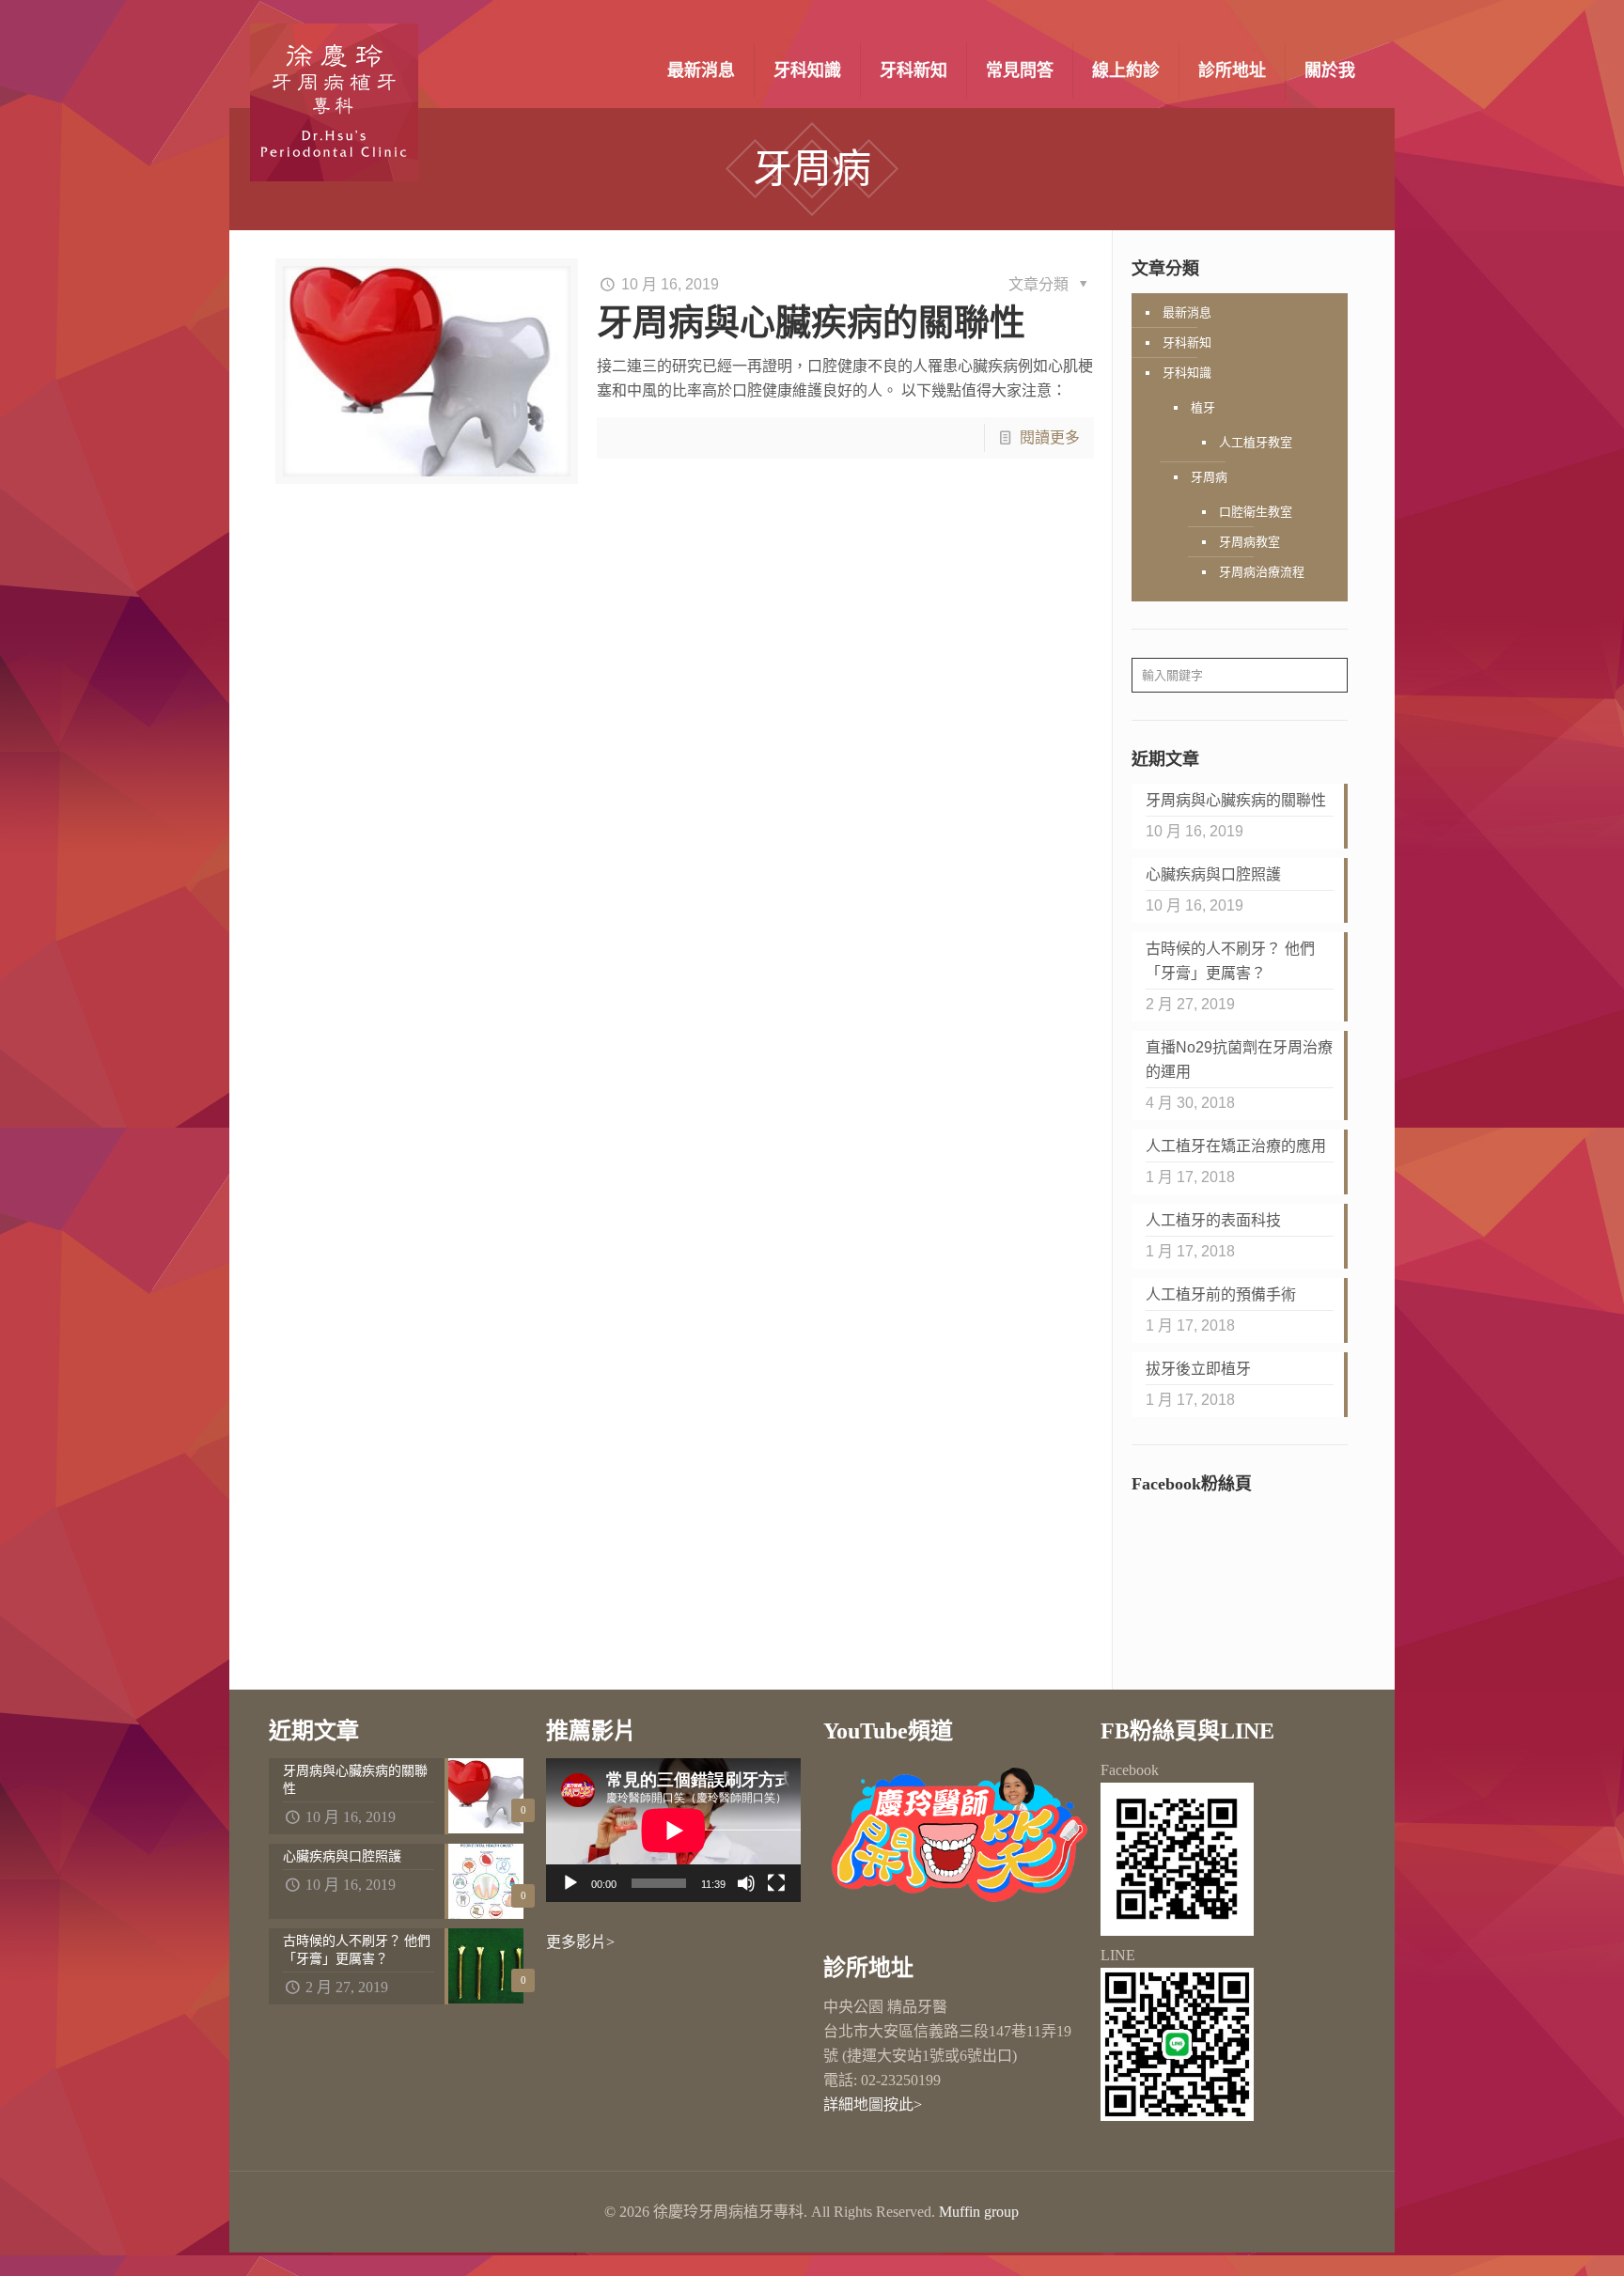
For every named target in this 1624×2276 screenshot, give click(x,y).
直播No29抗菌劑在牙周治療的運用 (1239, 1060)
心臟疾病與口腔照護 (1213, 874)
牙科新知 (1187, 343)
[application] (673, 1830)
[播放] (570, 1883)
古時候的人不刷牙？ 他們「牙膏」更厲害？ (1230, 961)
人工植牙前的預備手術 (1221, 1294)
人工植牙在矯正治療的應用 (1236, 1146)
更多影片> (580, 1942)
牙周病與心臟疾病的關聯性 (811, 322)
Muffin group (979, 2212)
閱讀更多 (1050, 437)
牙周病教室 (1249, 542)
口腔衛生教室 (1256, 512)
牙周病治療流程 (1262, 572)
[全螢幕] (776, 1883)
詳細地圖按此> (873, 2105)
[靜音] (746, 1883)
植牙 (1203, 407)
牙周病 (1209, 477)
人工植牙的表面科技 (1213, 1220)
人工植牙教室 (1256, 442)
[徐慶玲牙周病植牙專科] (334, 102)
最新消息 (1187, 312)
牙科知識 (1187, 373)
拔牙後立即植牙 (1198, 1369)
